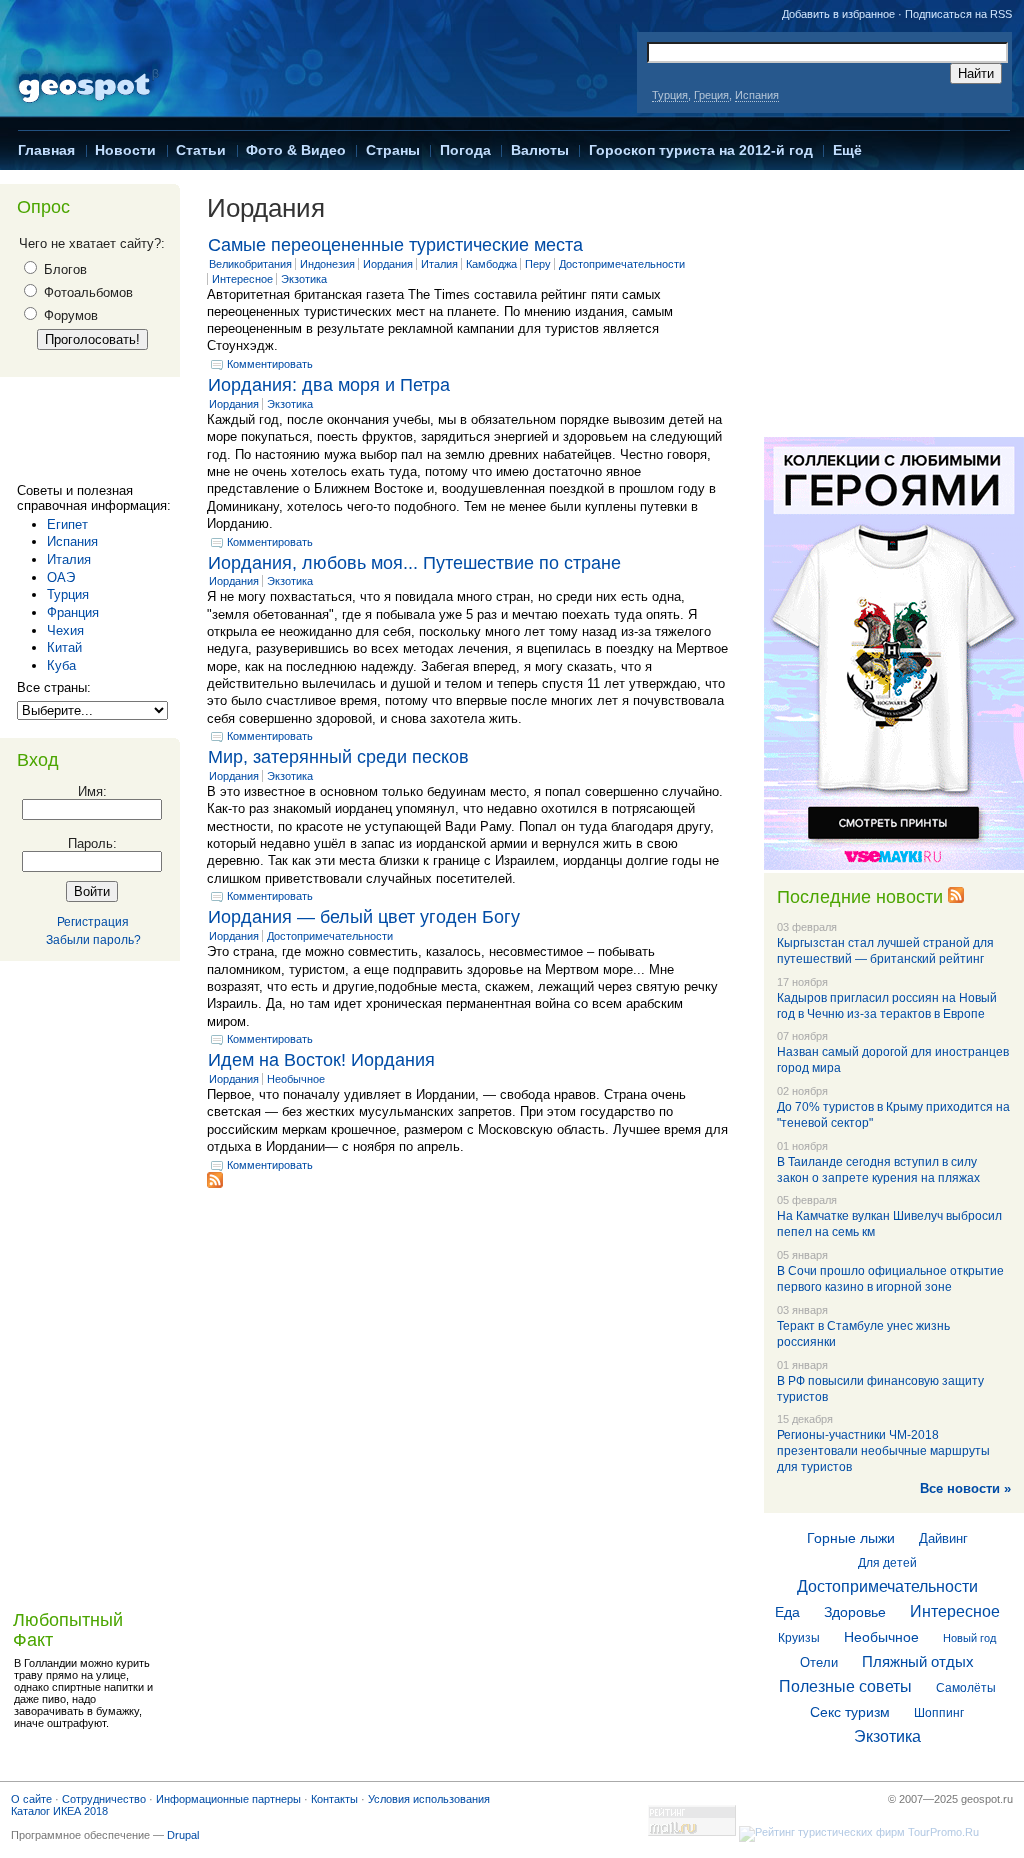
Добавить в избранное (838, 14)
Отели (819, 1662)
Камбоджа (491, 264)
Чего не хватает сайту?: (92, 243)
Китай (64, 647)
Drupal (183, 1835)
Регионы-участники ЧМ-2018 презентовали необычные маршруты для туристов (883, 1451)
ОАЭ (61, 577)
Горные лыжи (851, 1538)
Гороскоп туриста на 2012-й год (701, 150)
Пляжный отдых (918, 1661)
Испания (757, 95)
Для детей (887, 1563)
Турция (670, 95)
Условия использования (429, 1799)
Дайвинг (943, 1538)
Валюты (540, 150)
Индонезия (327, 264)
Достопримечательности (622, 264)
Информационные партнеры (228, 1799)
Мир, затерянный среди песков (338, 757)
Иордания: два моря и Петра (329, 385)
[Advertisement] (97, 435)
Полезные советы (845, 1686)
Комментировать (270, 364)
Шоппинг (939, 1713)
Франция (73, 612)
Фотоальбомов (86, 292)
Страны (393, 150)
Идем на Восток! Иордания (321, 1060)
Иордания (388, 264)
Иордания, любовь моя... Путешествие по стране (414, 563)
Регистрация (93, 922)
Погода (465, 150)
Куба (61, 665)
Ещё (847, 150)
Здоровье (855, 1612)
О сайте (31, 1799)
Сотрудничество (104, 1799)
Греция (711, 95)
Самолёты (966, 1688)
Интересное (242, 279)
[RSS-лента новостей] (956, 897)
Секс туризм (850, 1712)
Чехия (65, 630)
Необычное (296, 1079)
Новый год (969, 1638)
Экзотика (304, 279)
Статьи (201, 150)
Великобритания (250, 264)
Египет (67, 524)
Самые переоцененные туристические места (395, 245)
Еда (787, 1612)
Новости (125, 150)
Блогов (63, 269)
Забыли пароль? (93, 940)
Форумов (69, 315)
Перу (538, 264)
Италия (69, 559)
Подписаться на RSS (958, 14)
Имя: (92, 791)
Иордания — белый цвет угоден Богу (364, 917)
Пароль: (92, 843)
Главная (46, 150)
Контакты (334, 1799)
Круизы (799, 1638)
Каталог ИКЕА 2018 (59, 1811)
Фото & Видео (296, 150)
